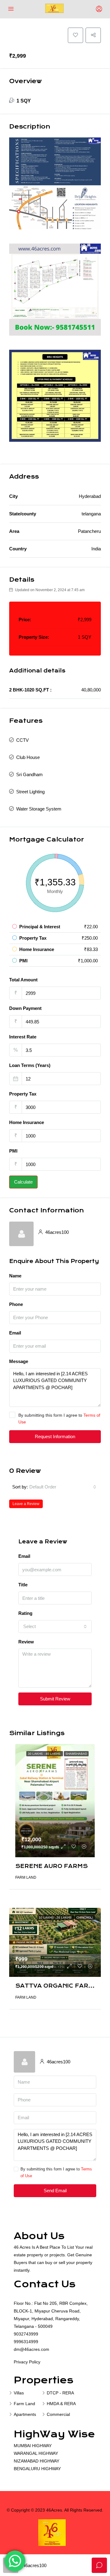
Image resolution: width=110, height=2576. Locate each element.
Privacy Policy (27, 2362)
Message (19, 1361)
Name (15, 1276)
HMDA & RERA (61, 2404)
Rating (25, 1613)
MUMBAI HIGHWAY (33, 2446)
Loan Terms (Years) (30, 1065)
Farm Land (24, 2404)
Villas (19, 2393)
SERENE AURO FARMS (51, 1866)
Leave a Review (26, 1504)
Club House (28, 757)
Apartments (25, 2414)
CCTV (22, 740)
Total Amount (23, 980)
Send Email (55, 2191)
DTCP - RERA (60, 2393)
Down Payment (25, 1008)
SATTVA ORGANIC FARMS (57, 1986)
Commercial (58, 2414)
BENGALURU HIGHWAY (37, 2469)
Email (15, 1333)
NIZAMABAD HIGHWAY (37, 2461)
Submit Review (55, 1699)
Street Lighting (30, 792)
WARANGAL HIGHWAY (36, 2453)
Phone (16, 1304)
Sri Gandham (29, 774)
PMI (13, 1151)
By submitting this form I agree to (59, 1419)
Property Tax (23, 1094)
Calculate (23, 1182)
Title (23, 1585)
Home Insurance (27, 1122)
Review (26, 1642)
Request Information (55, 1436)
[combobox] (63, 1487)
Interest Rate (23, 1037)
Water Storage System (39, 809)
